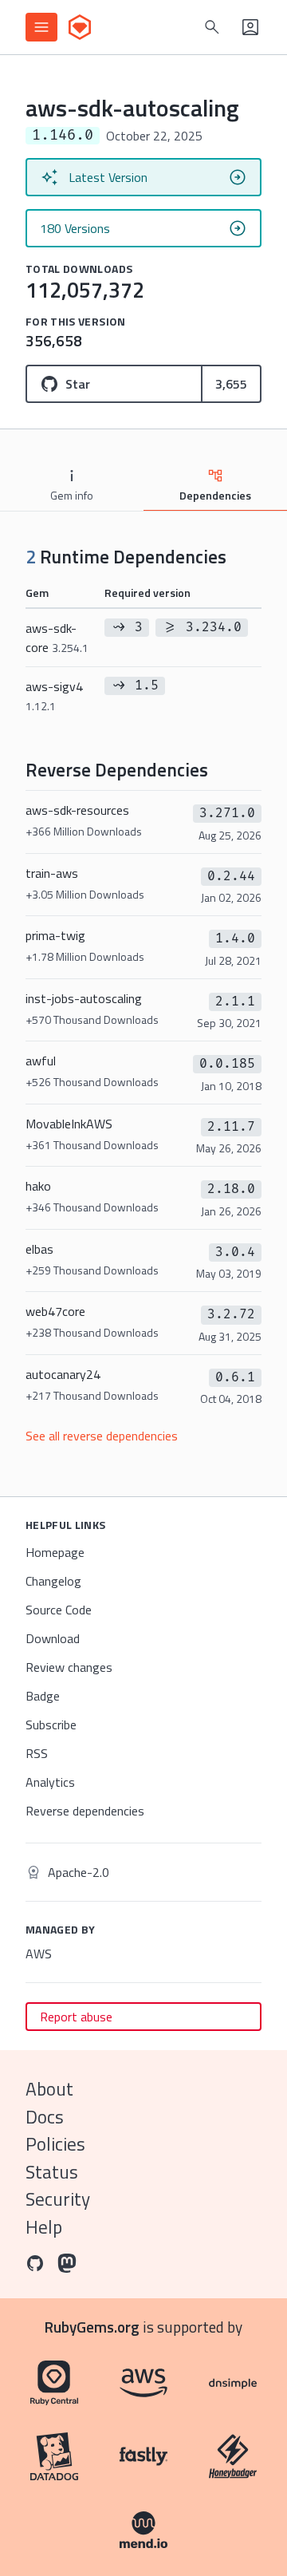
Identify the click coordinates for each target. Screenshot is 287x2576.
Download (53, 1638)
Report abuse (76, 2017)
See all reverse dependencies (102, 1436)
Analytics (50, 1782)
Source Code (59, 1610)
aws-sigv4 (54, 695)
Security (58, 2199)
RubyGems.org (92, 2327)
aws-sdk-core (57, 638)
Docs (45, 2117)
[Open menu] (41, 27)
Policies (55, 2144)
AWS (39, 1954)
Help (44, 2227)
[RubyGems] (80, 27)
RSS (37, 1753)
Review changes (69, 1667)
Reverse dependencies (85, 1811)
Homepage (55, 1552)
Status (52, 2172)
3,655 (231, 384)
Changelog (53, 1581)
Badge (43, 1696)
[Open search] (212, 27)
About (49, 2089)
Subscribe (51, 1725)
